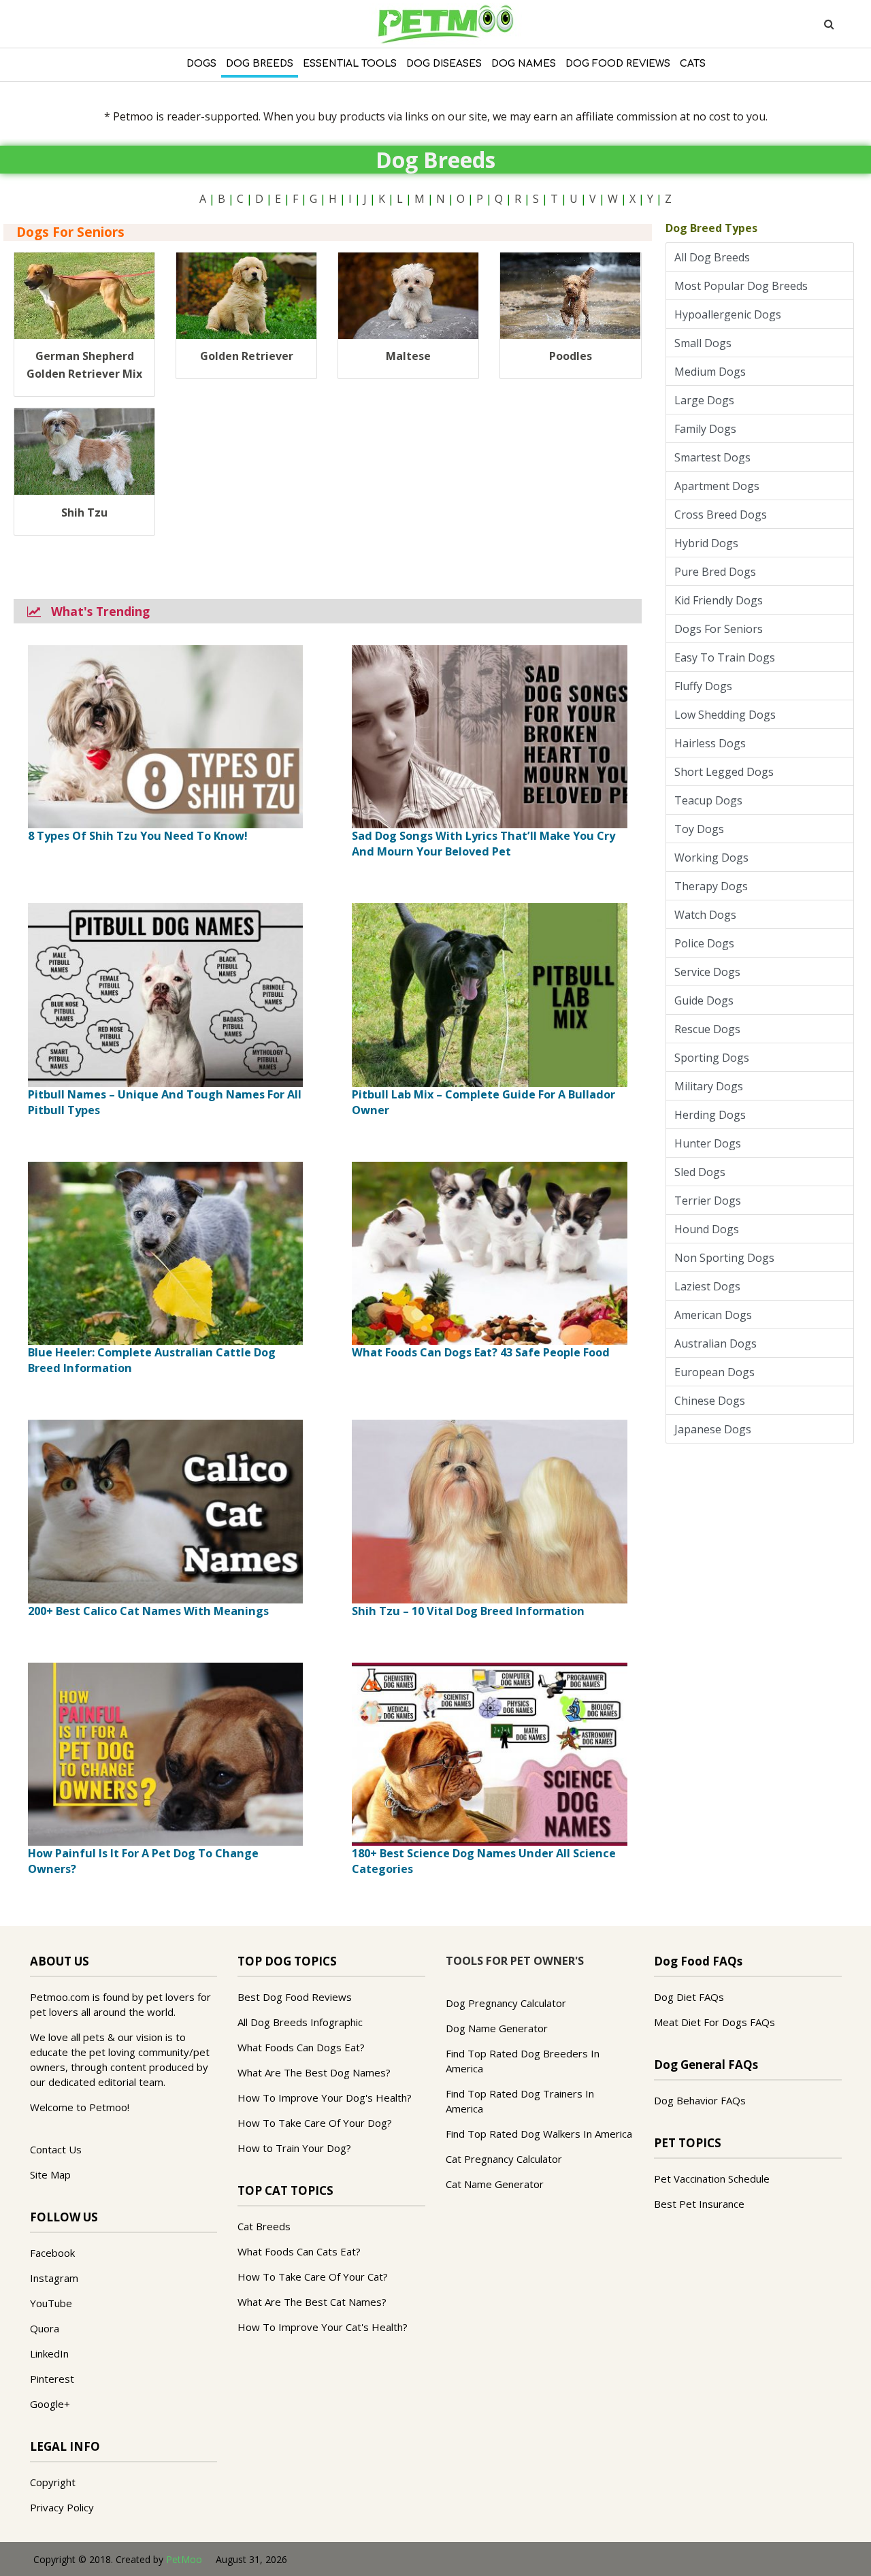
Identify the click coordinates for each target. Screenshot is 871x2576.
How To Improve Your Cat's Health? (323, 2327)
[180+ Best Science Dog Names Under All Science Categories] (489, 1753)
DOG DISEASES (444, 64)
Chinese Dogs (712, 1401)
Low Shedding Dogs (728, 715)
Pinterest (52, 2379)
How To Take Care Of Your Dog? (315, 2123)
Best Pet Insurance (699, 2204)
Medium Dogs (713, 372)
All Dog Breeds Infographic (300, 2022)
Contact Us (56, 2149)
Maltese (408, 356)
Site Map (50, 2174)
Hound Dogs (709, 1229)
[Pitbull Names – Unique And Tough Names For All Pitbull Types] (165, 994)
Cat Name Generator (495, 2184)
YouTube (51, 2303)
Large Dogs (707, 400)
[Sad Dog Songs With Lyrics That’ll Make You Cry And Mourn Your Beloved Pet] (489, 736)
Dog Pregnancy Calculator (506, 2003)
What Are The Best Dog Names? (314, 2072)
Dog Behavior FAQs (700, 2100)
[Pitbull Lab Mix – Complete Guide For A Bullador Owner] (489, 994)
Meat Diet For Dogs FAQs (714, 2022)
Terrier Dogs (710, 1201)
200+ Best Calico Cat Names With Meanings (148, 1611)
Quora (45, 2328)
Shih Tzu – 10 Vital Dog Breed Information (468, 1611)
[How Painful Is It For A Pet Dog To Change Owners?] (165, 1753)
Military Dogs (711, 1086)
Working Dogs (714, 858)
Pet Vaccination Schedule (712, 2179)
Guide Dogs (707, 1000)
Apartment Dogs (720, 486)
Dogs (201, 64)
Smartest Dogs (715, 457)
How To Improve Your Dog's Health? (325, 2098)
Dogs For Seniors (721, 629)
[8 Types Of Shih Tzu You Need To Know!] (165, 736)
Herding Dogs (713, 1115)
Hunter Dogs (710, 1143)
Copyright (53, 2482)
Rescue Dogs (710, 1029)
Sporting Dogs (714, 1058)
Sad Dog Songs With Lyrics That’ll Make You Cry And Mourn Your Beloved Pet (483, 844)
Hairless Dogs (713, 743)
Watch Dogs (708, 915)
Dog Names (524, 64)
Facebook (52, 2253)
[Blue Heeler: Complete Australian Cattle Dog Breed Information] (165, 1252)
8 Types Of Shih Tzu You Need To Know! (138, 836)
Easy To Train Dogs (727, 657)
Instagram (54, 2278)
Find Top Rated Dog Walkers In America (539, 2134)
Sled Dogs (703, 1172)
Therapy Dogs (714, 886)
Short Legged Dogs (727, 772)
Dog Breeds (260, 64)
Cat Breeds (264, 2226)
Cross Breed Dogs (723, 515)
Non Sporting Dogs (727, 1258)
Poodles (571, 356)
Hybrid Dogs (709, 543)
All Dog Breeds (715, 257)
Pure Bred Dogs (718, 572)
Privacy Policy (62, 2507)
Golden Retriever (247, 356)
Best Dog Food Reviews (295, 1997)
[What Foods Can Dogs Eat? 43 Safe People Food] (489, 1252)
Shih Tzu (84, 512)
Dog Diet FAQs (689, 1997)
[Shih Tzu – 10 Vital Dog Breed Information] (489, 1510)
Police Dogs (707, 943)
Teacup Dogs (711, 800)
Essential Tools (350, 64)
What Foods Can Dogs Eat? (301, 2047)
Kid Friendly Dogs (721, 600)
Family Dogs (708, 429)
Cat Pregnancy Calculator (504, 2159)
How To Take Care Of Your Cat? (313, 2277)
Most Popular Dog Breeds (744, 286)
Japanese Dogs (716, 1429)
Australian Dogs (718, 1343)
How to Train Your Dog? (294, 2148)
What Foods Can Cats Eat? (299, 2251)
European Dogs (717, 1372)
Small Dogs (706, 343)
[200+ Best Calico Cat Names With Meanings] (165, 1510)
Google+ (50, 2404)
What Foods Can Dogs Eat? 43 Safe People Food (481, 1352)
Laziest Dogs (710, 1286)
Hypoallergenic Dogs (728, 314)
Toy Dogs (702, 829)
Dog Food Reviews (618, 64)
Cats (693, 64)
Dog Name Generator (497, 2028)
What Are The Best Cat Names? (312, 2302)
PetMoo (184, 2559)
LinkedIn (49, 2353)
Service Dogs (710, 972)
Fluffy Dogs (706, 686)
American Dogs (716, 1315)
